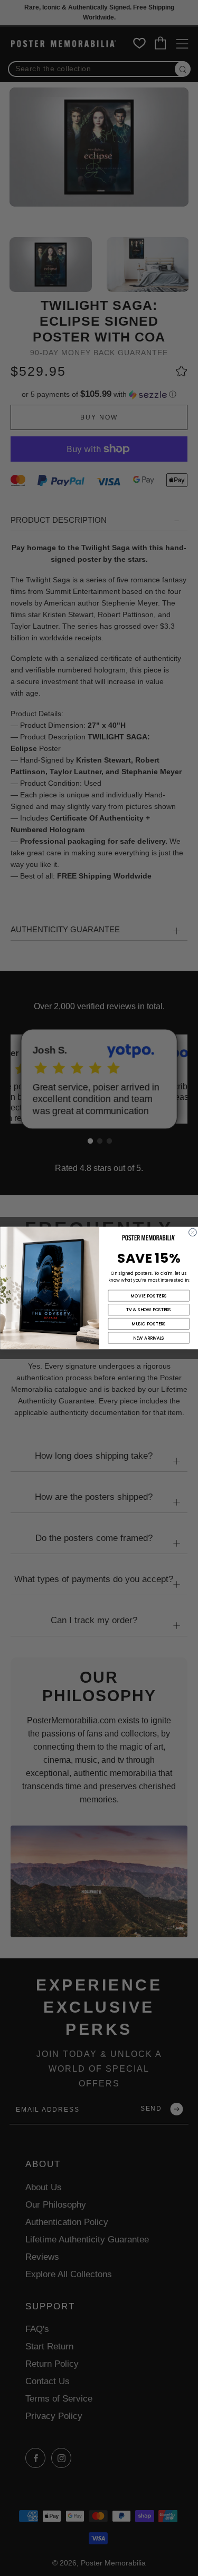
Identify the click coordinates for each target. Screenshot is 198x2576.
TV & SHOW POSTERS (149, 1310)
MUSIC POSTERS (149, 1324)
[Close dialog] (192, 1232)
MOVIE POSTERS (148, 1296)
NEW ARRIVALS (149, 1338)
